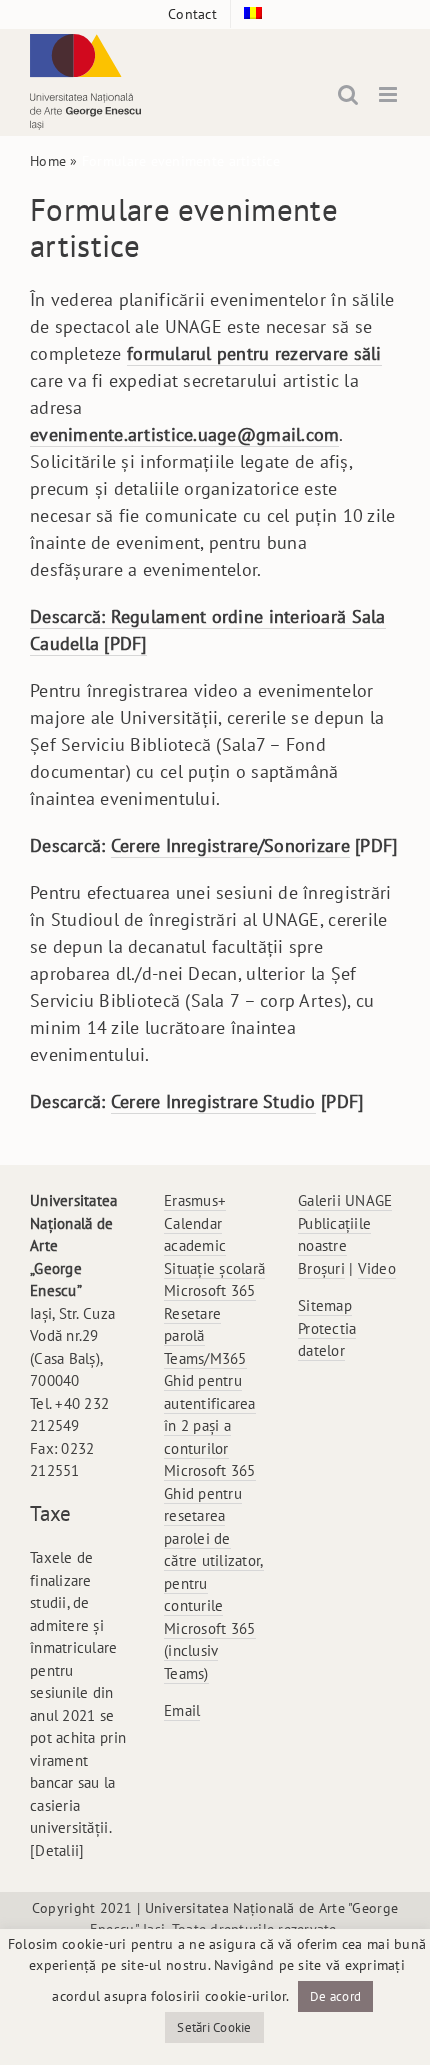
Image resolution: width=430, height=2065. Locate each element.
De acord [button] (335, 1996)
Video (377, 1268)
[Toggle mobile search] (348, 94)
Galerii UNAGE (345, 1200)
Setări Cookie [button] (214, 2027)
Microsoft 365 (210, 1290)
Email (182, 1710)
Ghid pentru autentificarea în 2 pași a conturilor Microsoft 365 (210, 1425)
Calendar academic (195, 1235)
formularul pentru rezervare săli (254, 353)
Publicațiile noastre (334, 1235)
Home (48, 161)
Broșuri (321, 1268)
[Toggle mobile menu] (389, 94)
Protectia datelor (327, 1340)
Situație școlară (214, 1268)
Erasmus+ (195, 1200)
